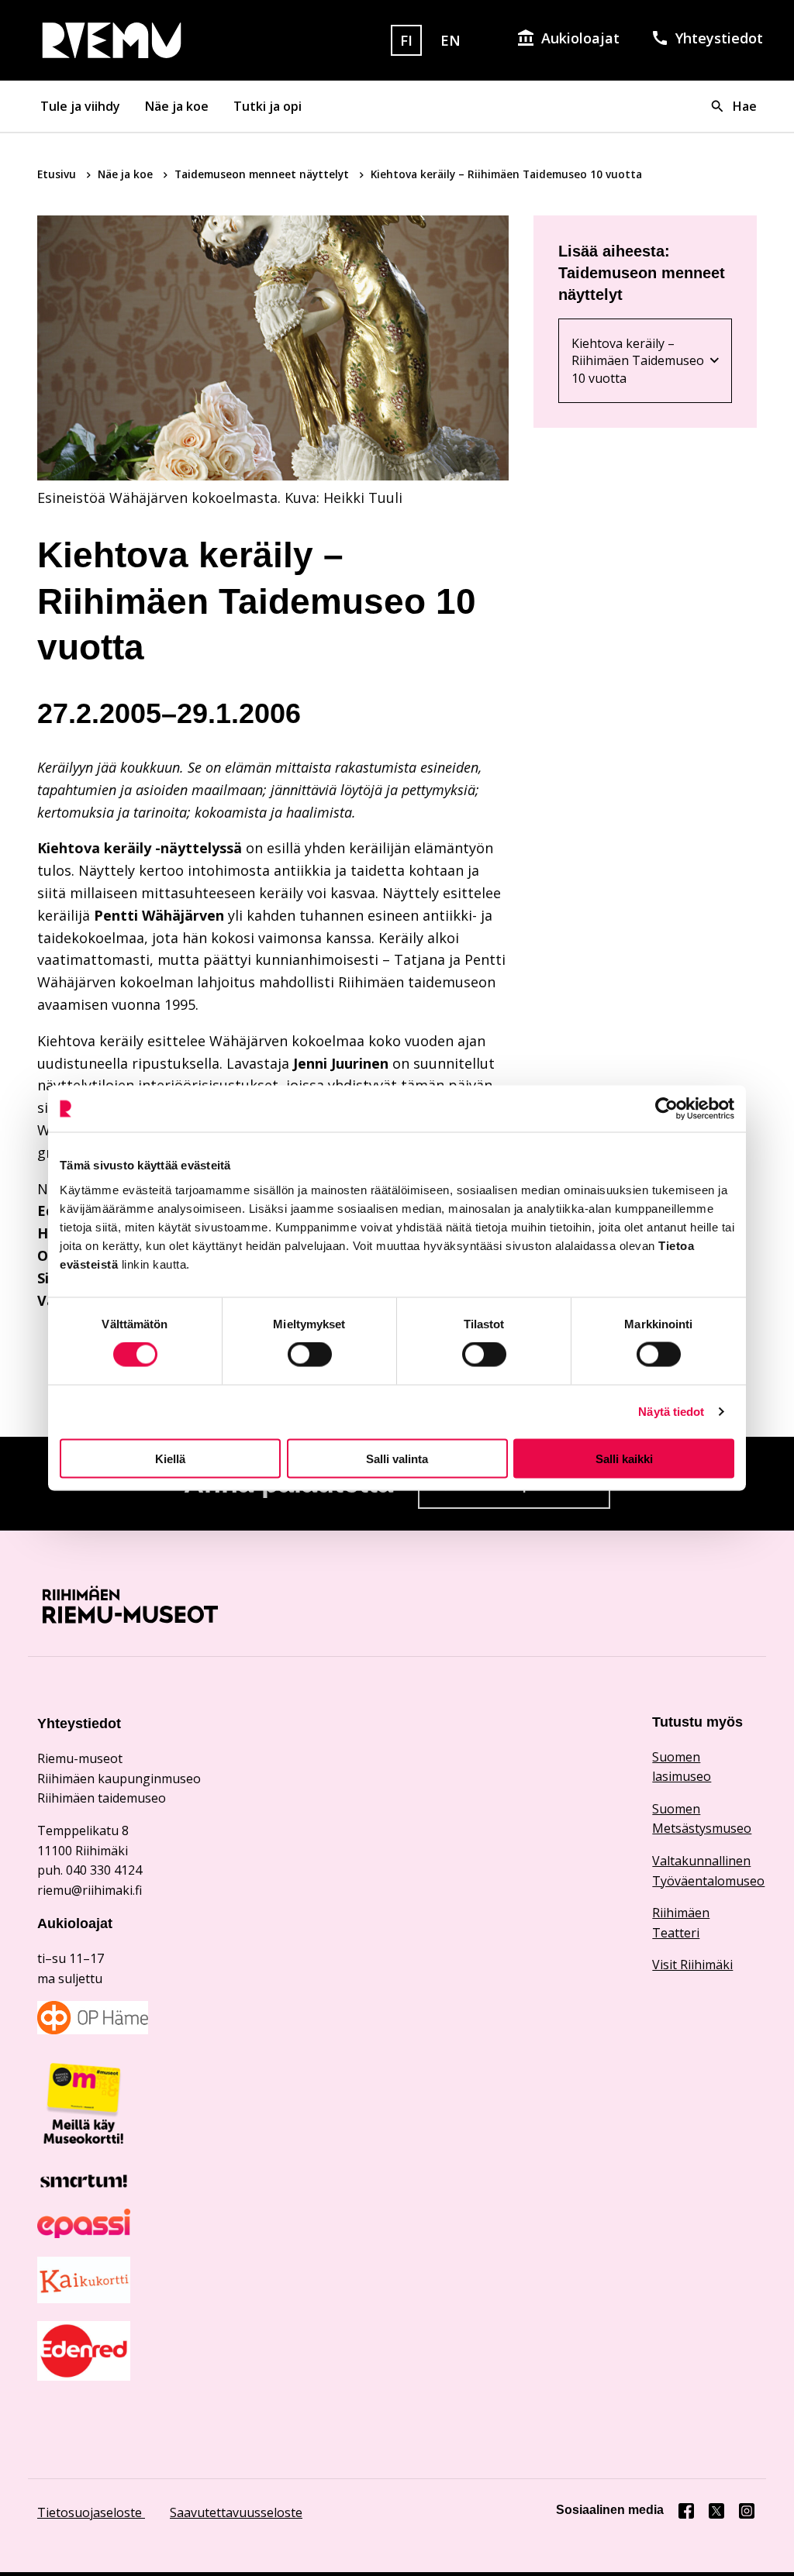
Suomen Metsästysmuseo (702, 1819)
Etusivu (58, 174)
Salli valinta (397, 1458)
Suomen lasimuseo (682, 1767)
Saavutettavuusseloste (236, 2512)
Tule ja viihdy (80, 106)
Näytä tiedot (671, 1412)
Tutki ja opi (268, 106)
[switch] (310, 1355)
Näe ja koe (177, 106)
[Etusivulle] (151, 40)
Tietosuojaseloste (91, 2512)
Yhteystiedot (719, 38)
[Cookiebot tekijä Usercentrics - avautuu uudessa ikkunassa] (666, 1109)
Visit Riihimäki (692, 1965)
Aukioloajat (580, 38)
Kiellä (170, 1458)
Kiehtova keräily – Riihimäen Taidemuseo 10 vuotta (645, 361)
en (451, 40)
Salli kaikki (624, 1458)
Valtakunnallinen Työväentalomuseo (704, 1871)
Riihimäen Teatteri (681, 1923)
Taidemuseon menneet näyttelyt (263, 174)
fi (406, 40)
